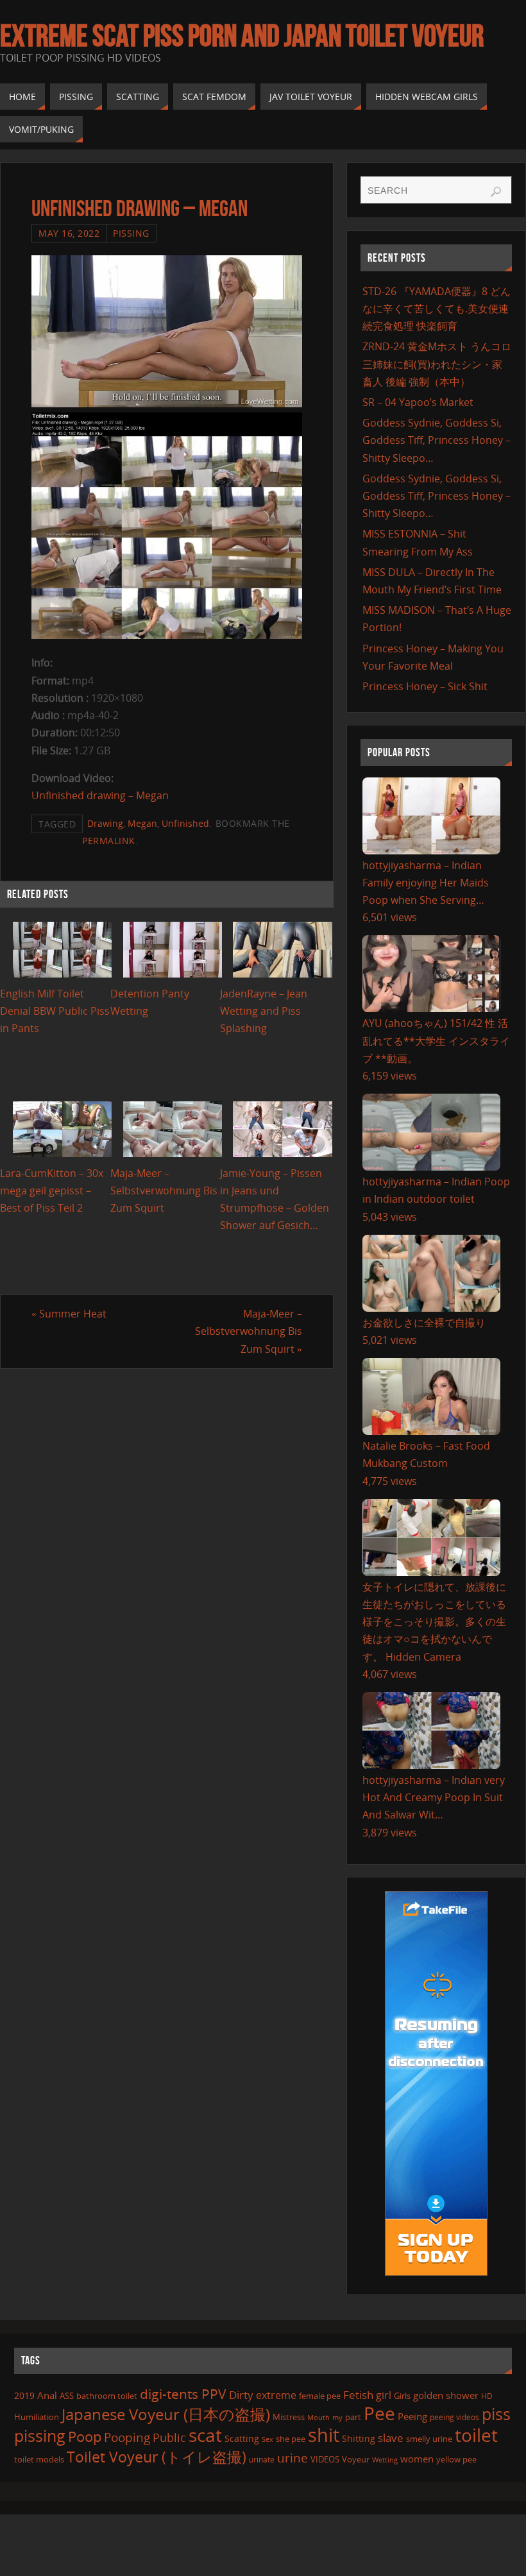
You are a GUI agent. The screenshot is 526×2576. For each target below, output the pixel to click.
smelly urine (429, 2439)
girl (384, 2395)
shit (324, 2435)
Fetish (358, 2395)
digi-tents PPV (183, 2394)
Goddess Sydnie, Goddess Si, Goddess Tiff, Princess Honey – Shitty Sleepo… (437, 440)
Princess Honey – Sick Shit (425, 686)
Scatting (242, 2438)
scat (205, 2435)
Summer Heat (69, 1314)
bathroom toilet (107, 2396)
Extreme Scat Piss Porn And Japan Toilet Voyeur (242, 36)
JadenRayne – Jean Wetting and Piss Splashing (264, 1011)
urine (293, 2458)
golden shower (446, 2395)
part (353, 2417)
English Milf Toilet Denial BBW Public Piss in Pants (55, 1011)
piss (496, 2414)
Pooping (127, 2437)
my (337, 2417)
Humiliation (37, 2417)
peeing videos (454, 2417)
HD (487, 2396)
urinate (262, 2459)
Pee (379, 2413)
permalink (109, 841)
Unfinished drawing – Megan (100, 795)
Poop (85, 2436)
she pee (291, 2439)
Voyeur (356, 2459)
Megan (142, 823)
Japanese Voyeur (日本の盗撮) (166, 2414)
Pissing (131, 233)
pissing (40, 2436)
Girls (402, 2396)
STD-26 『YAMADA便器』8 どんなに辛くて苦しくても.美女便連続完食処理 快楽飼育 (437, 309)
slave (391, 2438)
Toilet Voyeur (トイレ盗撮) (157, 2457)
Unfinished (185, 823)
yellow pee (456, 2459)
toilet (476, 2435)
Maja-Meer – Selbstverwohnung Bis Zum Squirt (164, 1191)
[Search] (496, 192)
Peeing (412, 2416)
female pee (320, 2396)
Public (169, 2437)
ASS (67, 2396)
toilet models (39, 2459)
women (417, 2459)
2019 (24, 2395)
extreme (276, 2395)
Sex (267, 2439)
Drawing (105, 823)
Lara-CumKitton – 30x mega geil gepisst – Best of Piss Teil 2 (52, 1191)
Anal (47, 2395)
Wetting (385, 2460)
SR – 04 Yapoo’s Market (418, 402)
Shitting (359, 2438)
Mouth (318, 2417)
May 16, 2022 (69, 233)
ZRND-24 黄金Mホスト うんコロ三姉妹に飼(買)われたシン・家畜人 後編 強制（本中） (437, 364)
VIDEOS (325, 2459)
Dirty (241, 2394)
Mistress (289, 2417)
